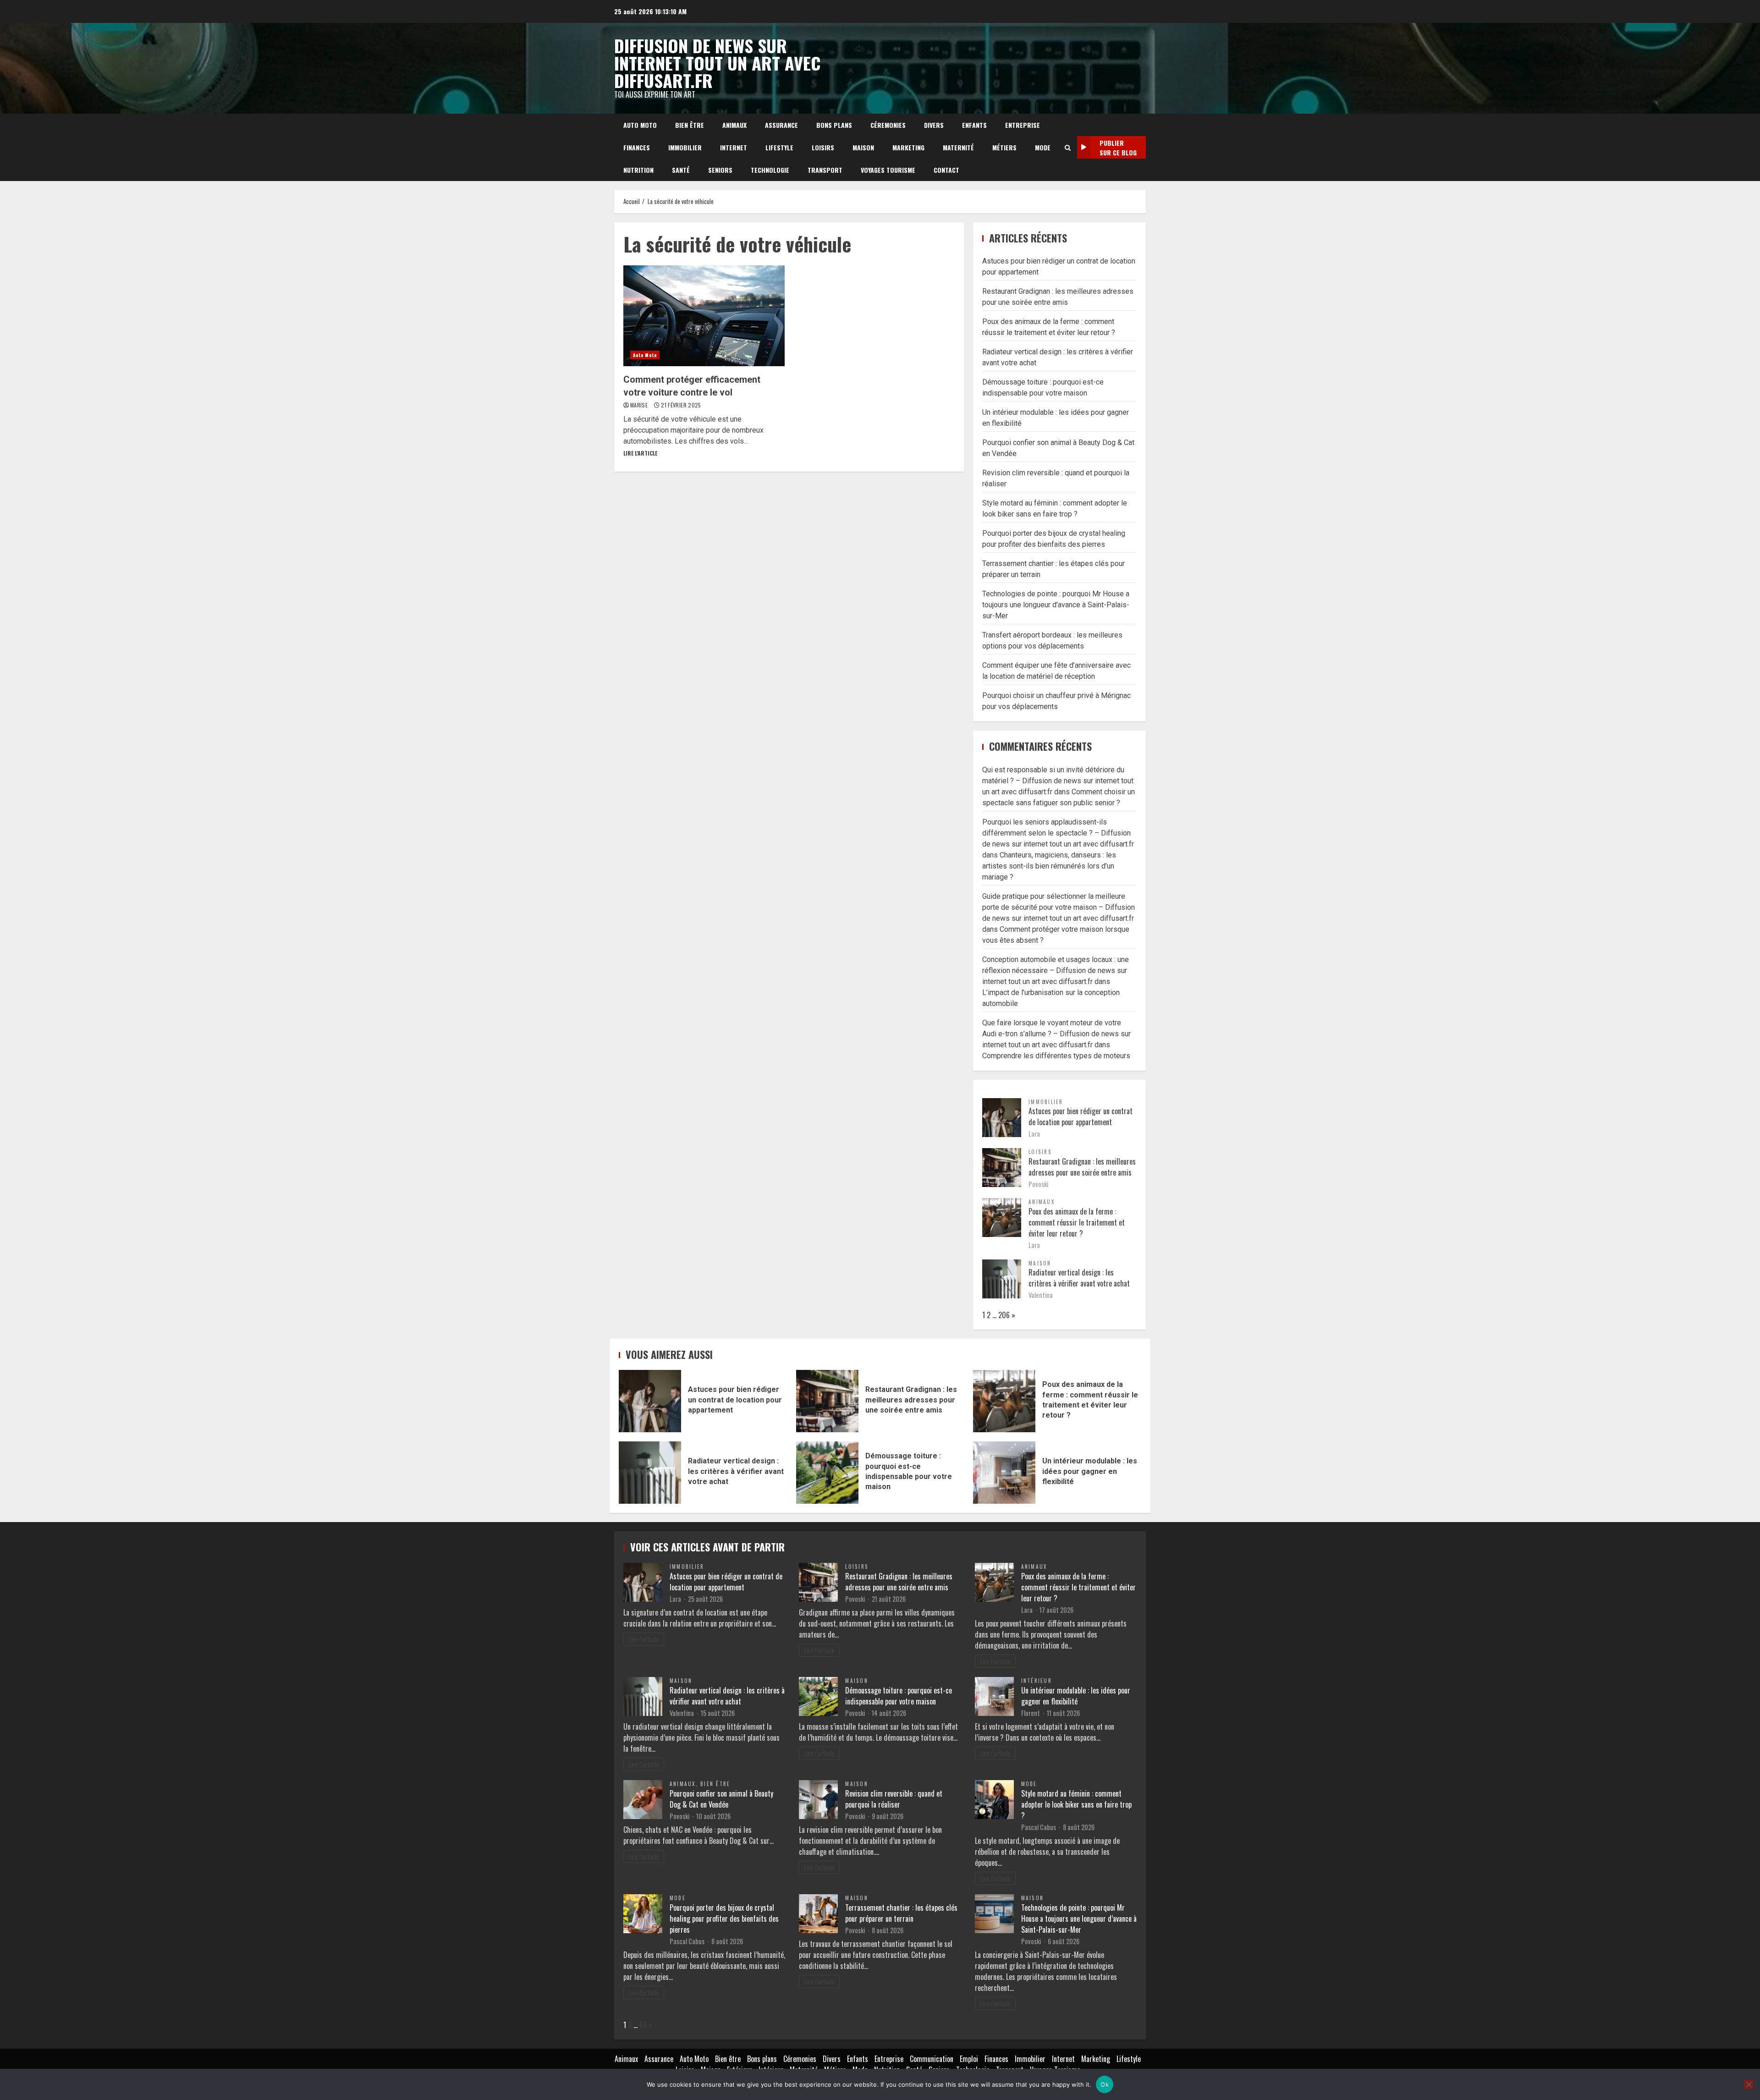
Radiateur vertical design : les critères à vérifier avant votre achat (1079, 1278)
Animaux (734, 125)
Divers (934, 125)
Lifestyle (779, 147)
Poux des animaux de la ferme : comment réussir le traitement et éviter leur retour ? (1077, 1222)
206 (1004, 1315)
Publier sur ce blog (1118, 148)
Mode (1043, 147)
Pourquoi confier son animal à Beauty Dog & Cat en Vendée (721, 1799)
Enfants (974, 125)
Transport (825, 170)
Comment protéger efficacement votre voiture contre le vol (704, 316)
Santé (681, 170)
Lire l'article (640, 453)
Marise (640, 405)
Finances (637, 147)
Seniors (720, 170)
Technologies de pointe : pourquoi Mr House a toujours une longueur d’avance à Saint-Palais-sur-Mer (1056, 605)
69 (643, 2025)
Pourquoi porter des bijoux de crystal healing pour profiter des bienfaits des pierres (724, 1919)
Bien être (690, 125)
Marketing (908, 147)
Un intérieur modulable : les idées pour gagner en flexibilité (1004, 1473)
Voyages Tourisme (888, 170)
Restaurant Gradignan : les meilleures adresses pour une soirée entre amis (1082, 1167)
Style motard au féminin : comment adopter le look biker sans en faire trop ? (1076, 1804)
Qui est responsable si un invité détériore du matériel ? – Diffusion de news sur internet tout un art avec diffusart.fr (1058, 781)
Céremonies (888, 125)
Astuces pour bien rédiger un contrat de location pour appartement (1081, 1116)
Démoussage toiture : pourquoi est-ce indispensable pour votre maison (827, 1473)
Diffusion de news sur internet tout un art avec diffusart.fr (717, 63)
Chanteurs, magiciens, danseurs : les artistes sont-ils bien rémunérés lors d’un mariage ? (1049, 866)
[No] (1749, 2084)
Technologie (770, 170)
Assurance (781, 125)
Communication (932, 2059)
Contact (946, 170)
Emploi (969, 2059)
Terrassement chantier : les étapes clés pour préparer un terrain (901, 1913)
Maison (863, 147)
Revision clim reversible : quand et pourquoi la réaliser (894, 1799)
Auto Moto (640, 125)
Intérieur (1037, 1681)
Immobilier (685, 147)
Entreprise (1023, 125)
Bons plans (834, 125)
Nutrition (638, 170)
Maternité (958, 147)
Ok (1105, 2084)
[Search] (1068, 148)
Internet (734, 147)
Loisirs (823, 147)
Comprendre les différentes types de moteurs (1056, 1056)
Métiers (1004, 147)
